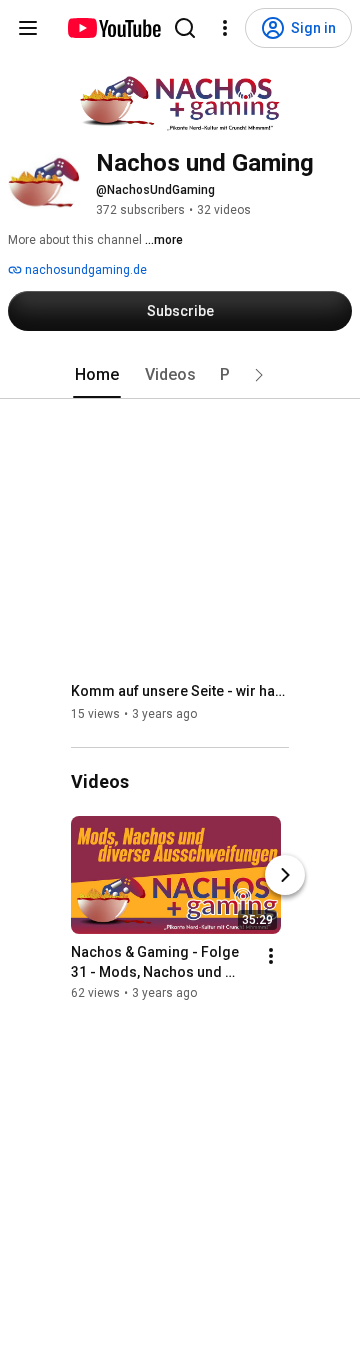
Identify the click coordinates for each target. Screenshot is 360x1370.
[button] (259, 375)
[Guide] (28, 28)
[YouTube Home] (113, 28)
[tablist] (180, 375)
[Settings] (225, 28)
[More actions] (271, 957)
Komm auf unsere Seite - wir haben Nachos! (180, 691)
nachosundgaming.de (84, 270)
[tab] (97, 375)
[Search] (185, 28)
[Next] (285, 876)
